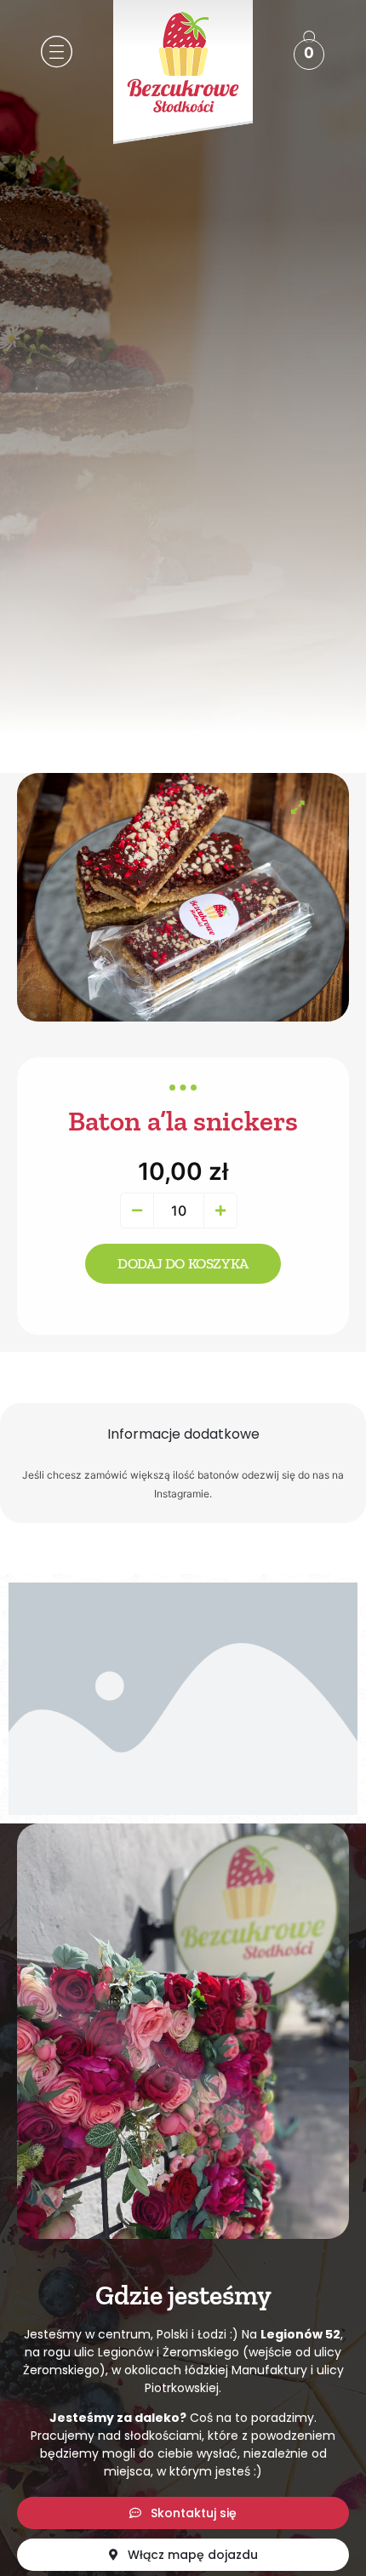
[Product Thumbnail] (298, 807)
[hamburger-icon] (53, 54)
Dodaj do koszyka (183, 1263)
